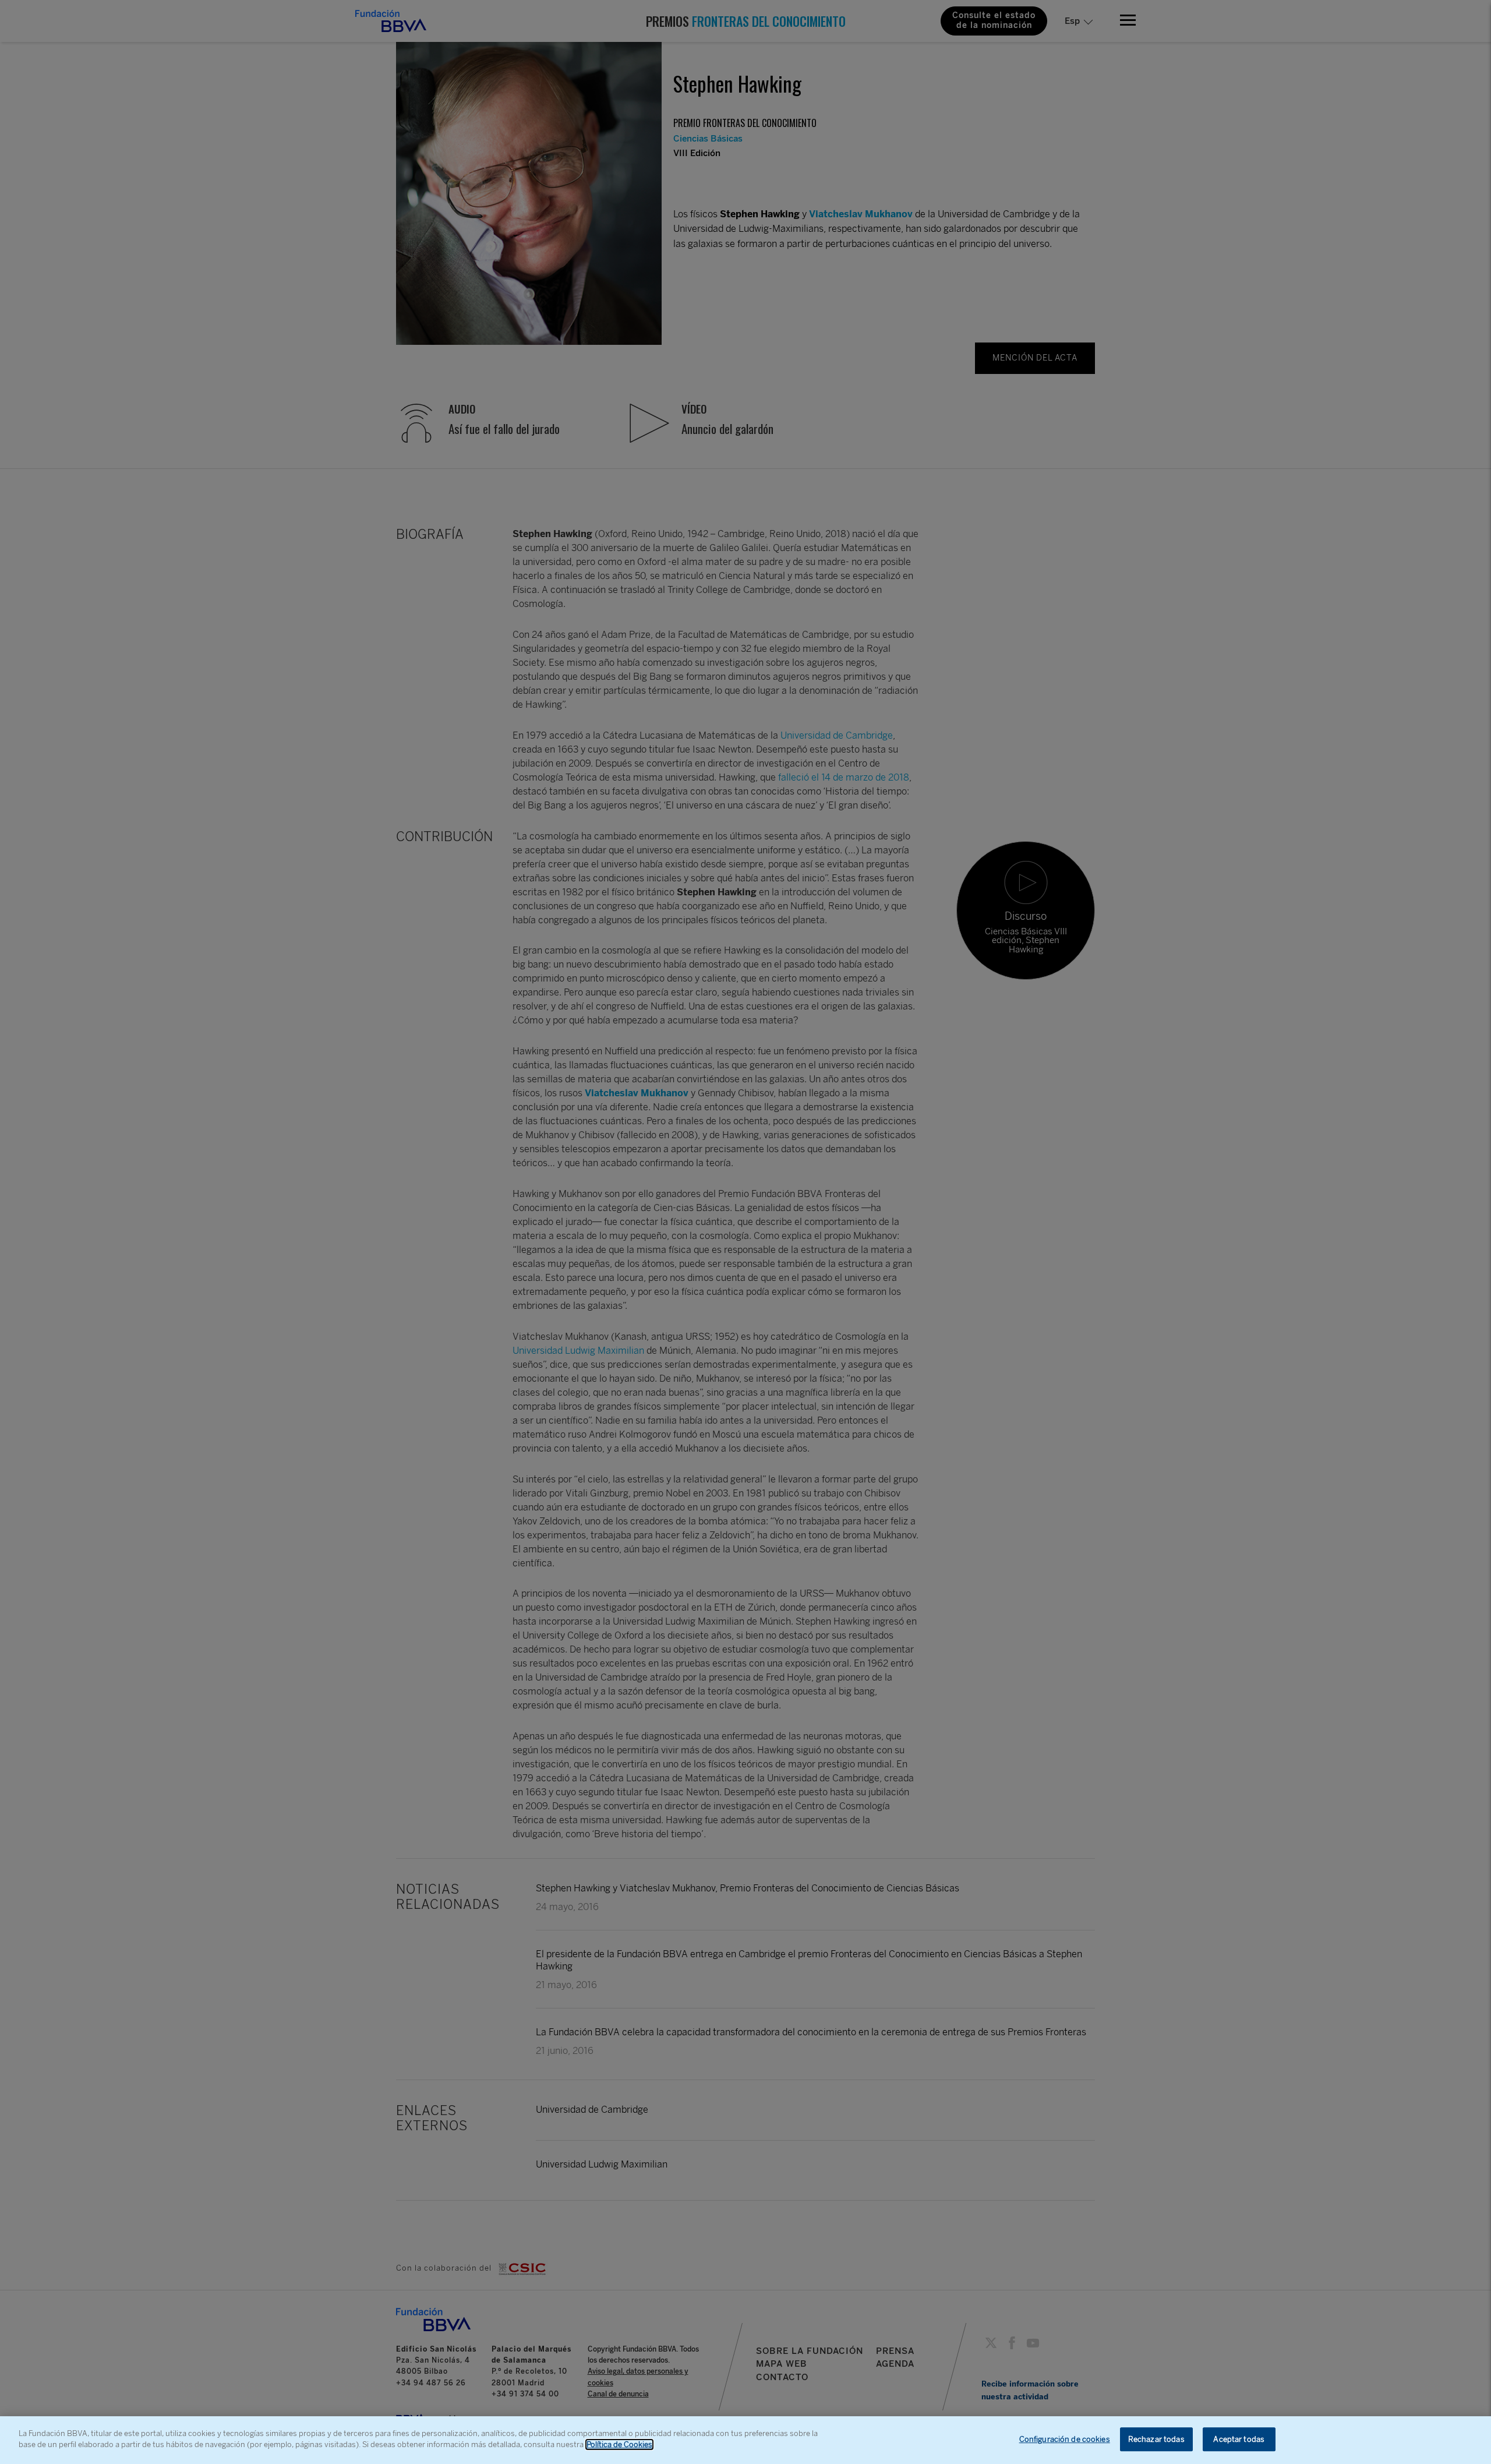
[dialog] (745, 2440)
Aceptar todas (1239, 2439)
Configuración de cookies (1065, 2439)
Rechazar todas (1156, 2439)
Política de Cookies (619, 2444)
